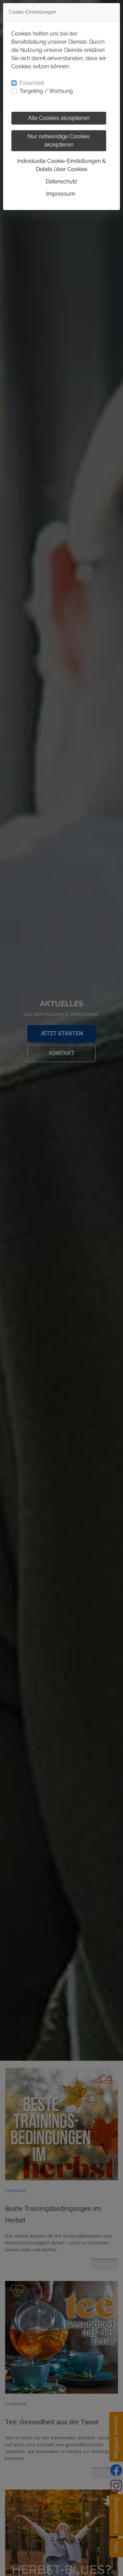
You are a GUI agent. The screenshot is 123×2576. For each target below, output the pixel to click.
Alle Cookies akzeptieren (59, 118)
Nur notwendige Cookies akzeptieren (59, 141)
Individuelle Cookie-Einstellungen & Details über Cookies (61, 165)
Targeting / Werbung (46, 91)
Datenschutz (61, 181)
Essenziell (32, 83)
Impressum (61, 194)
